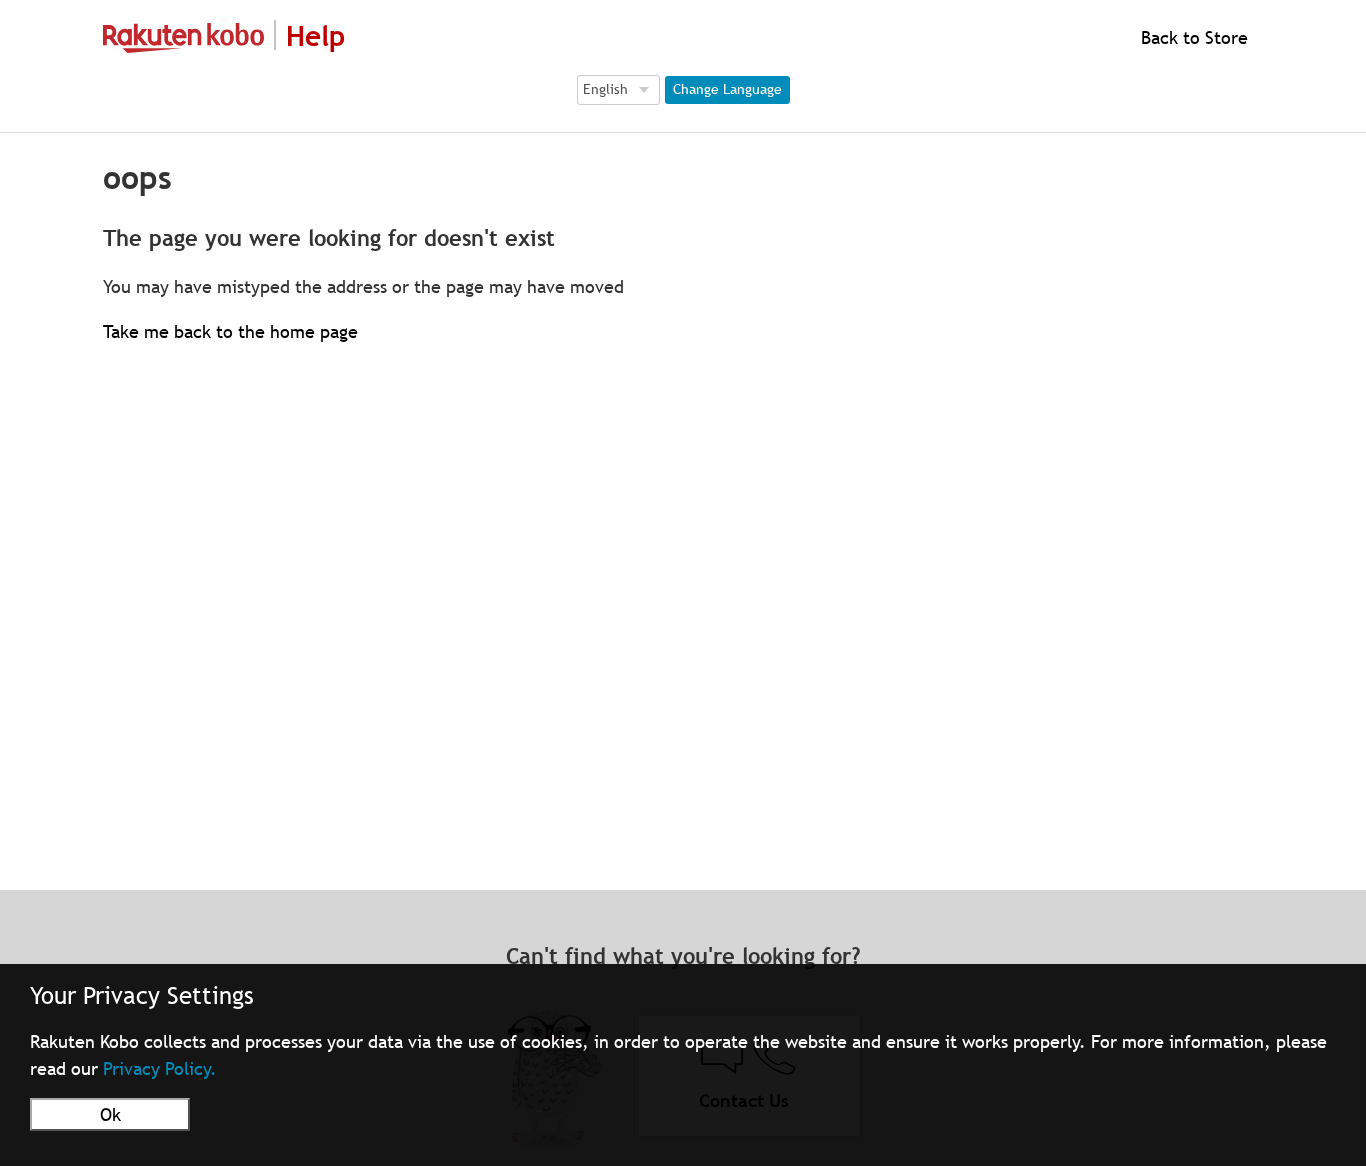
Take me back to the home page (230, 331)
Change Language (727, 89)
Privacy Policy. (160, 1068)
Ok (110, 1114)
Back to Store (1192, 37)
